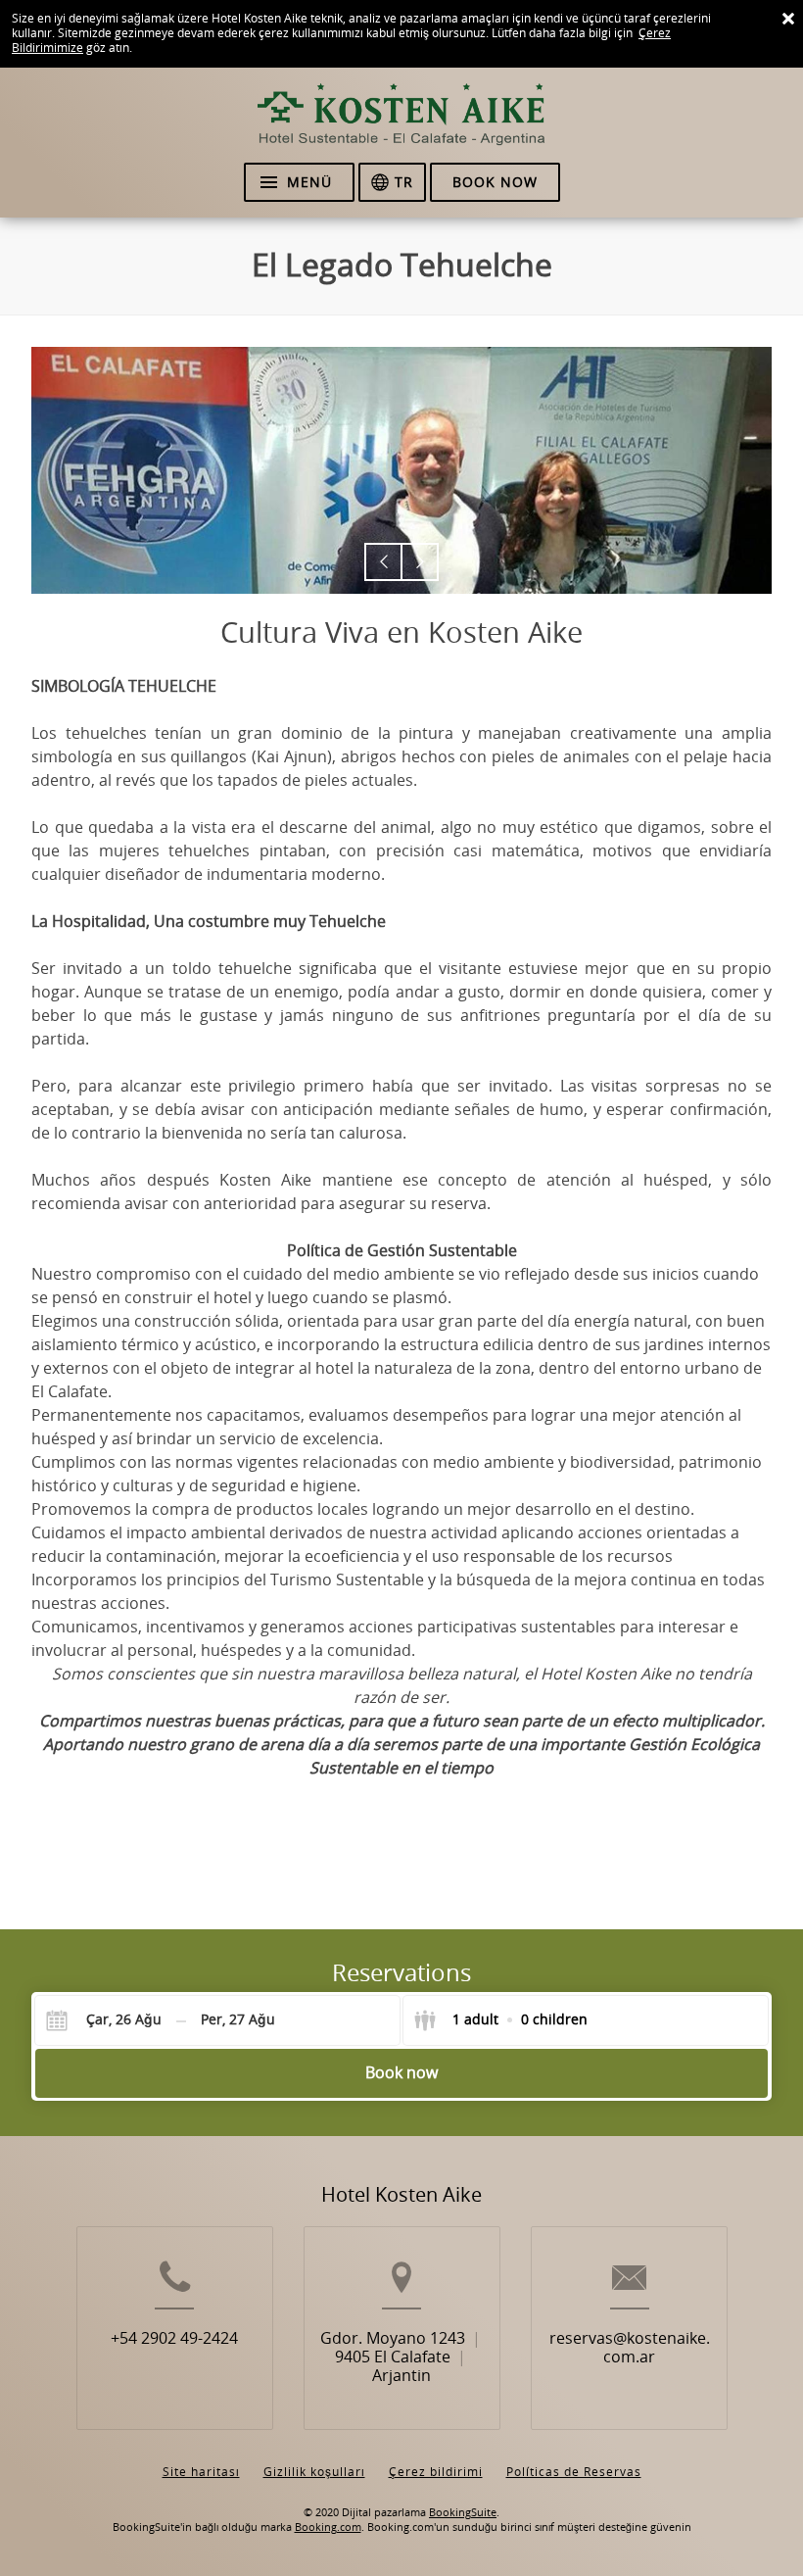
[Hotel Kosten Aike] (401, 123)
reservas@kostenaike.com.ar (630, 2348)
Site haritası (201, 2472)
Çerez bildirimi (436, 2472)
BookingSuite (463, 2513)
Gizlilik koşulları (314, 2472)
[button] (383, 562)
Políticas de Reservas (574, 2472)
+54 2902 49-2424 (174, 2338)
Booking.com (328, 2527)
